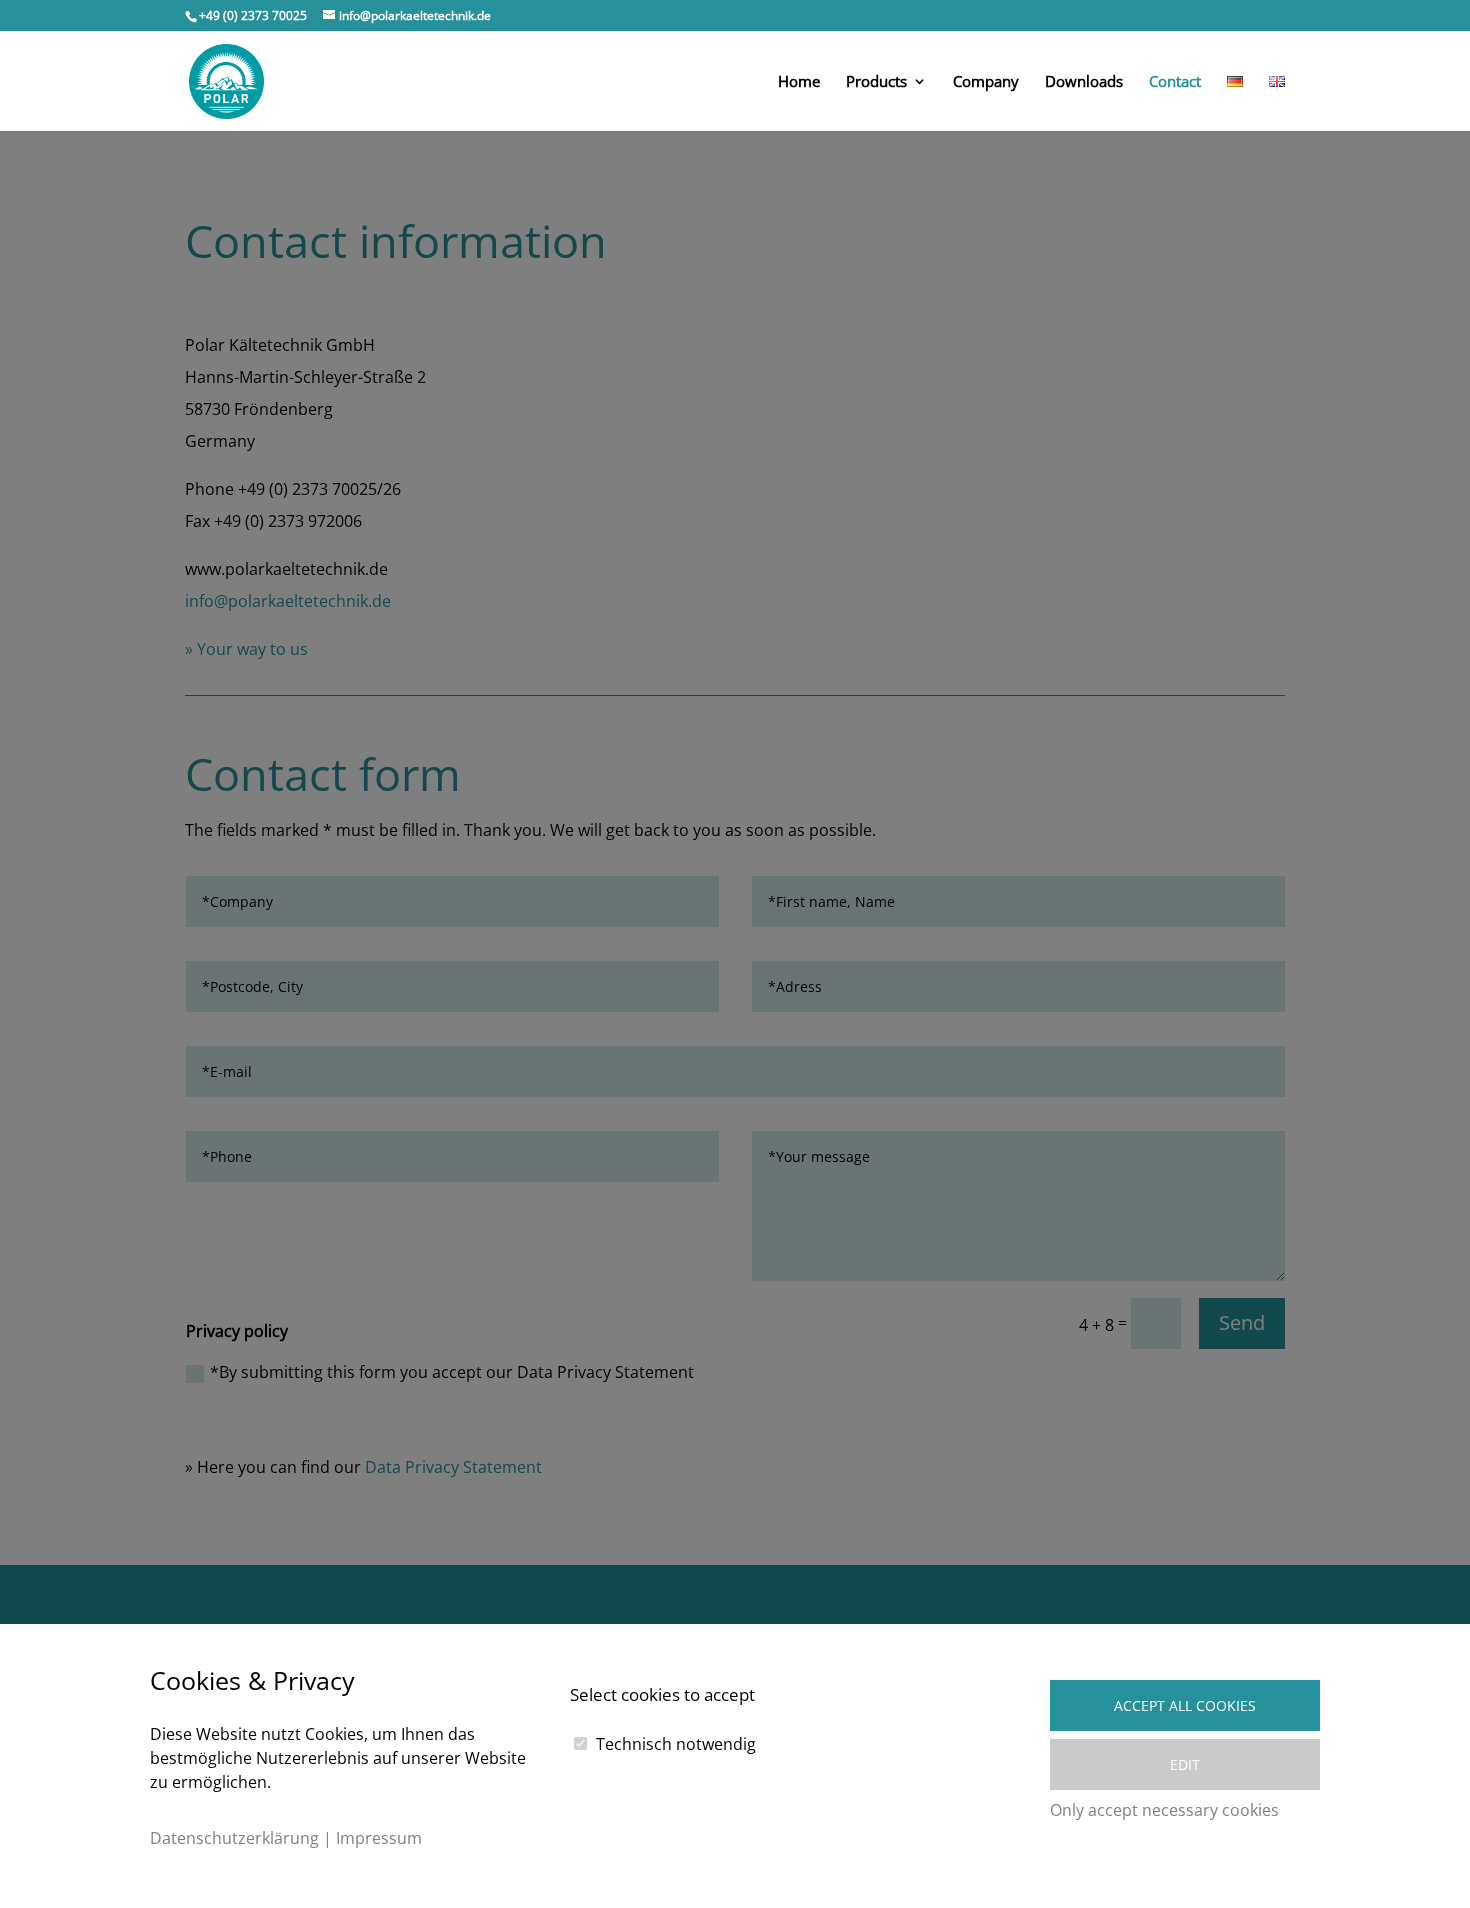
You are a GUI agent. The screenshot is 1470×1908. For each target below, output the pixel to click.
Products (876, 82)
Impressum (379, 1838)
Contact (1175, 82)
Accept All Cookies (1185, 1705)
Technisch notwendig (676, 1744)
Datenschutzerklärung (234, 1838)
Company (986, 82)
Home (799, 82)
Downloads (1084, 82)
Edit (1185, 1764)
